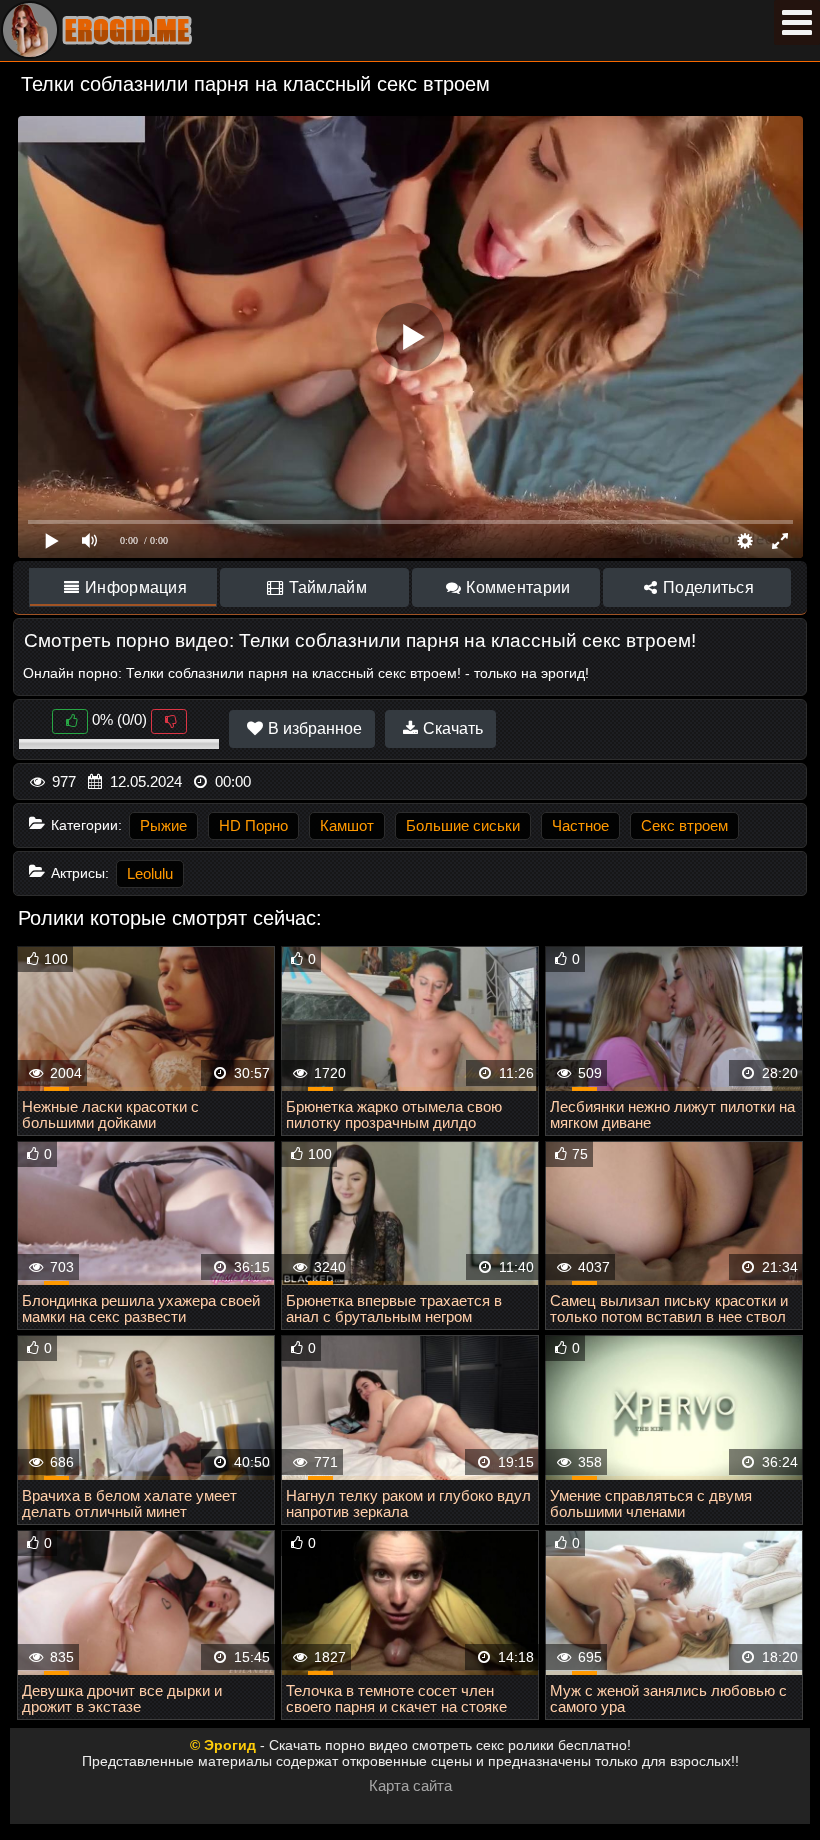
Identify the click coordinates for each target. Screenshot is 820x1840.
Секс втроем (684, 825)
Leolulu (150, 873)
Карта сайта (410, 1785)
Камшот (347, 825)
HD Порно (253, 825)
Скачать (451, 728)
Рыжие (163, 825)
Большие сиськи (463, 825)
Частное (580, 825)
